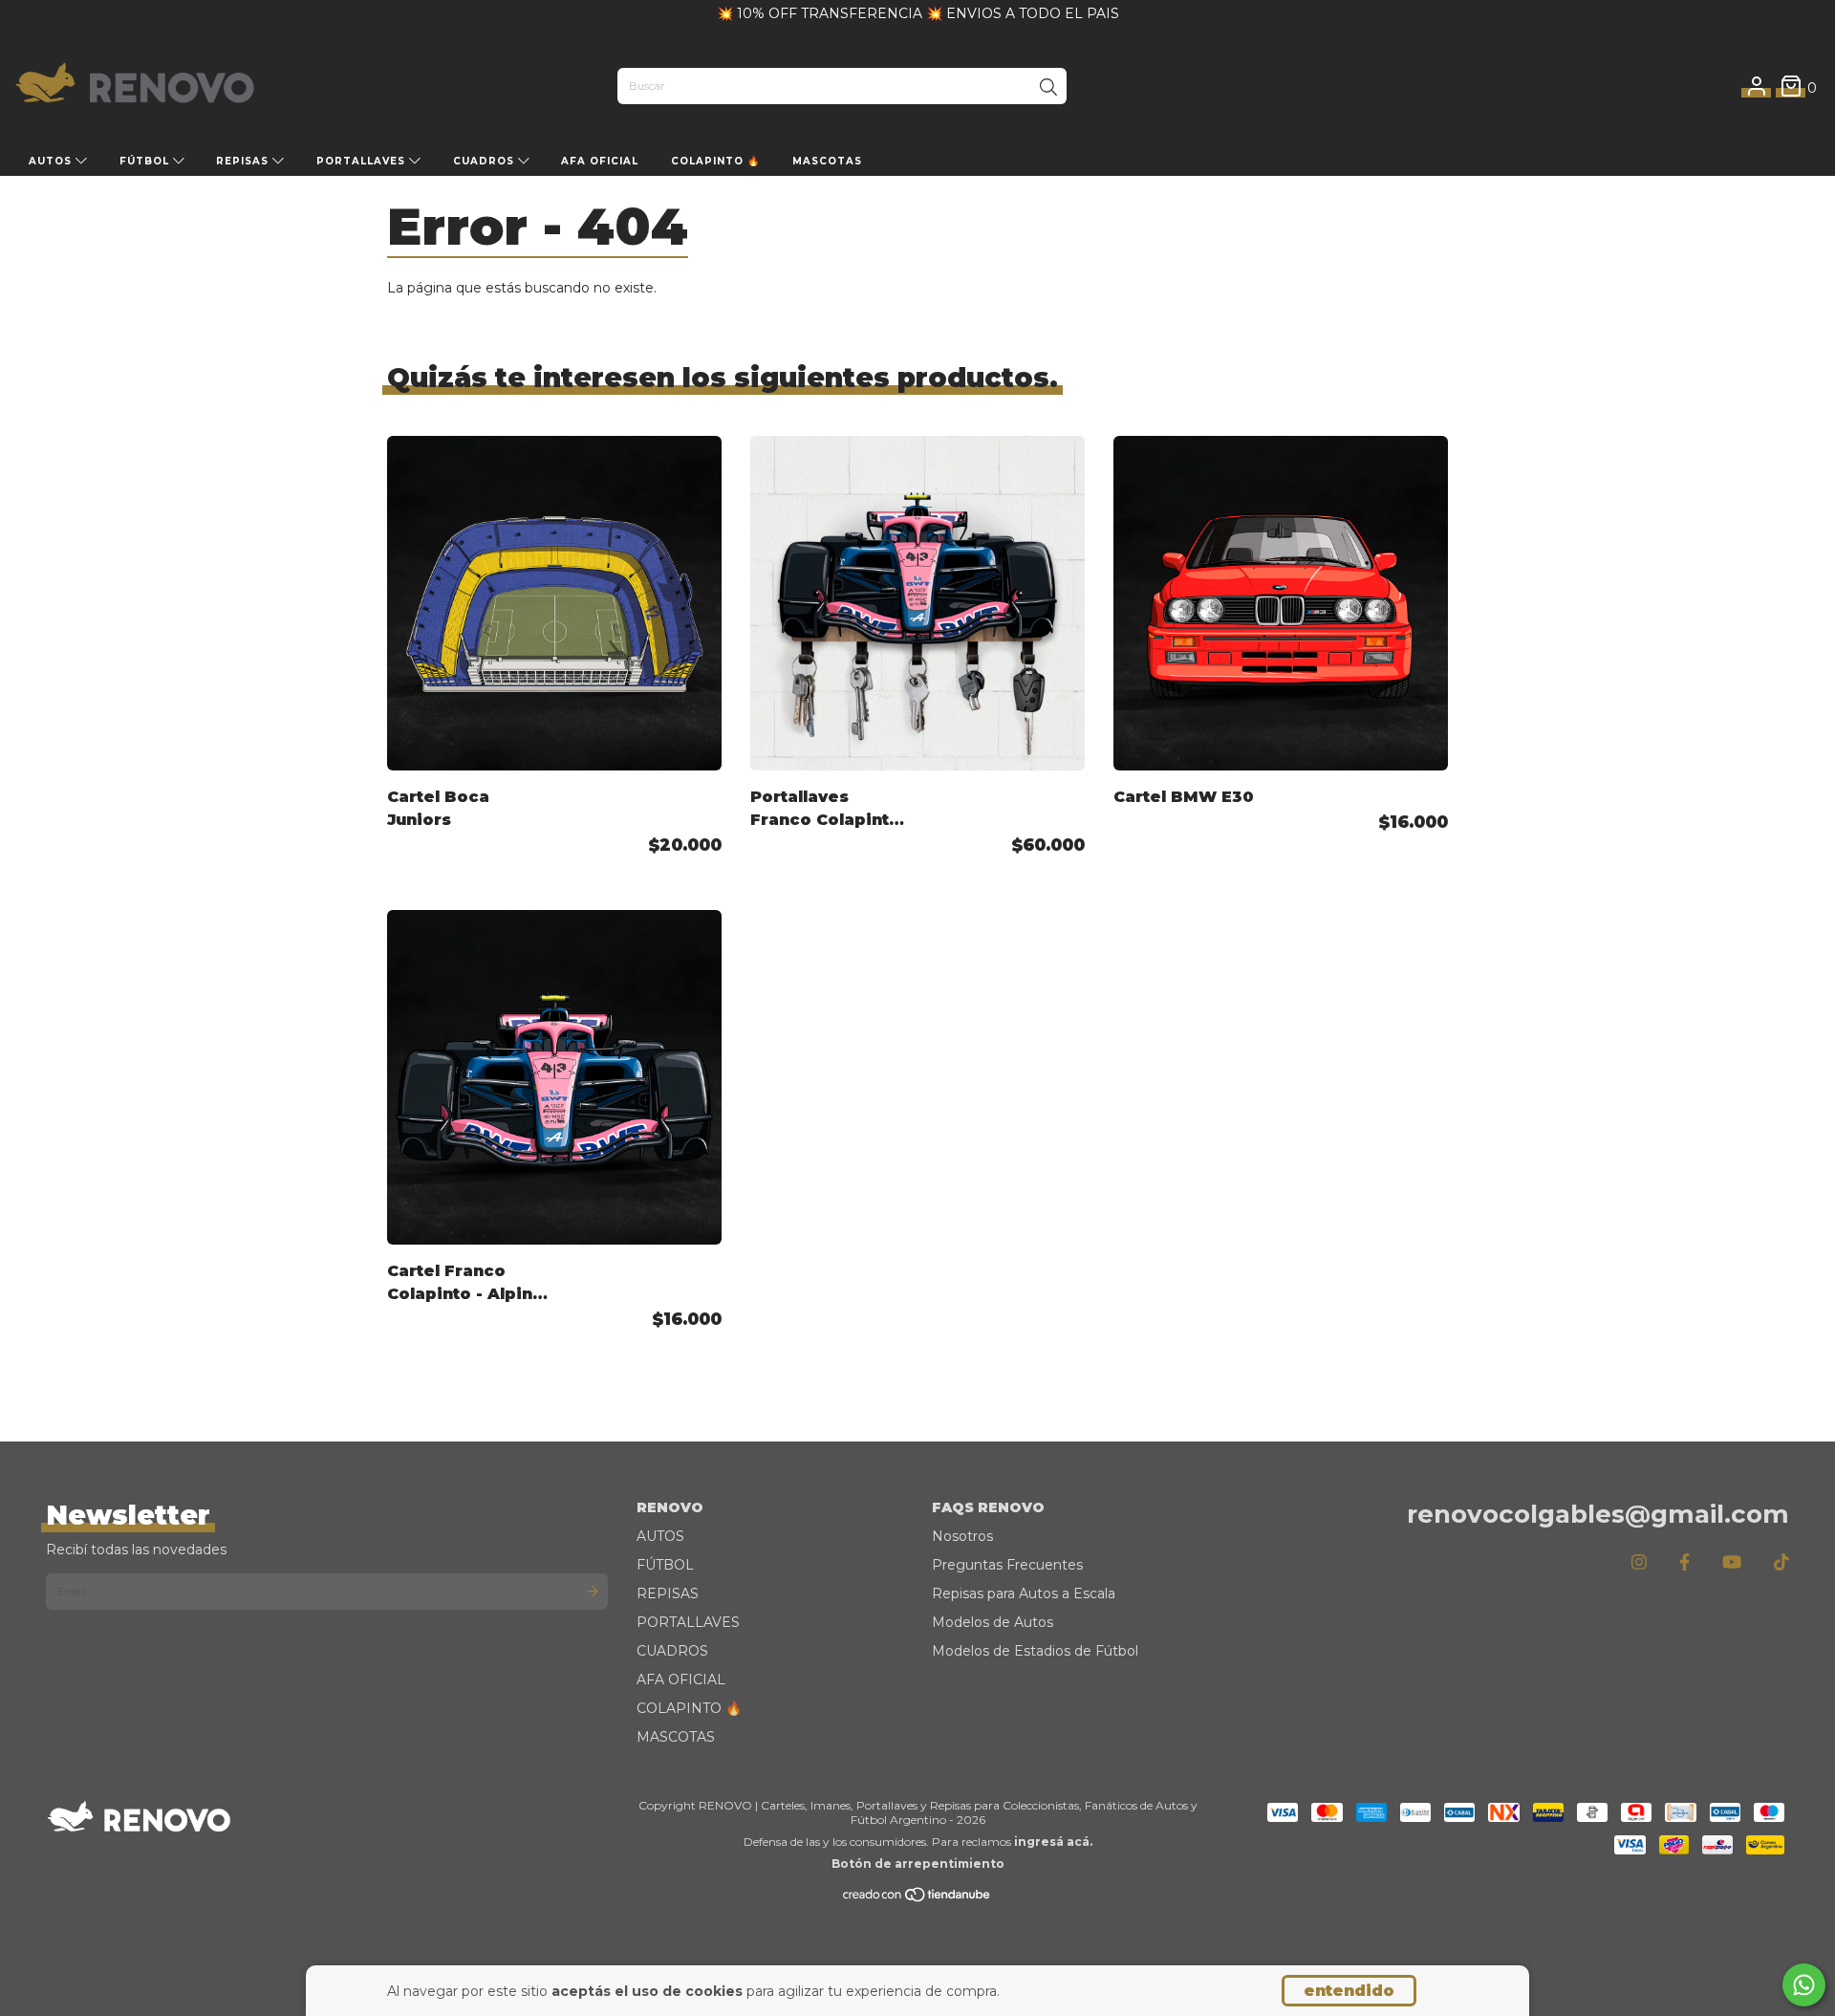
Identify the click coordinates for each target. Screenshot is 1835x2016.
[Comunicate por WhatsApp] (1804, 1985)
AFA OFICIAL (600, 161)
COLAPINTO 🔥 (715, 161)
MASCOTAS (827, 161)
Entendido (1349, 1991)
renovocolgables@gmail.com (1598, 1514)
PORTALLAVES (363, 161)
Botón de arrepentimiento (918, 1864)
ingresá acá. (1053, 1842)
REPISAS (244, 161)
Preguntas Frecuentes (1007, 1565)
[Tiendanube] (917, 1899)
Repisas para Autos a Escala (1024, 1593)
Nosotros (962, 1536)
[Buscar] (1048, 88)
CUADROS (486, 161)
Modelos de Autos (993, 1622)
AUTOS (52, 161)
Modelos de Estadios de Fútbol (1035, 1651)
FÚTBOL (146, 161)
